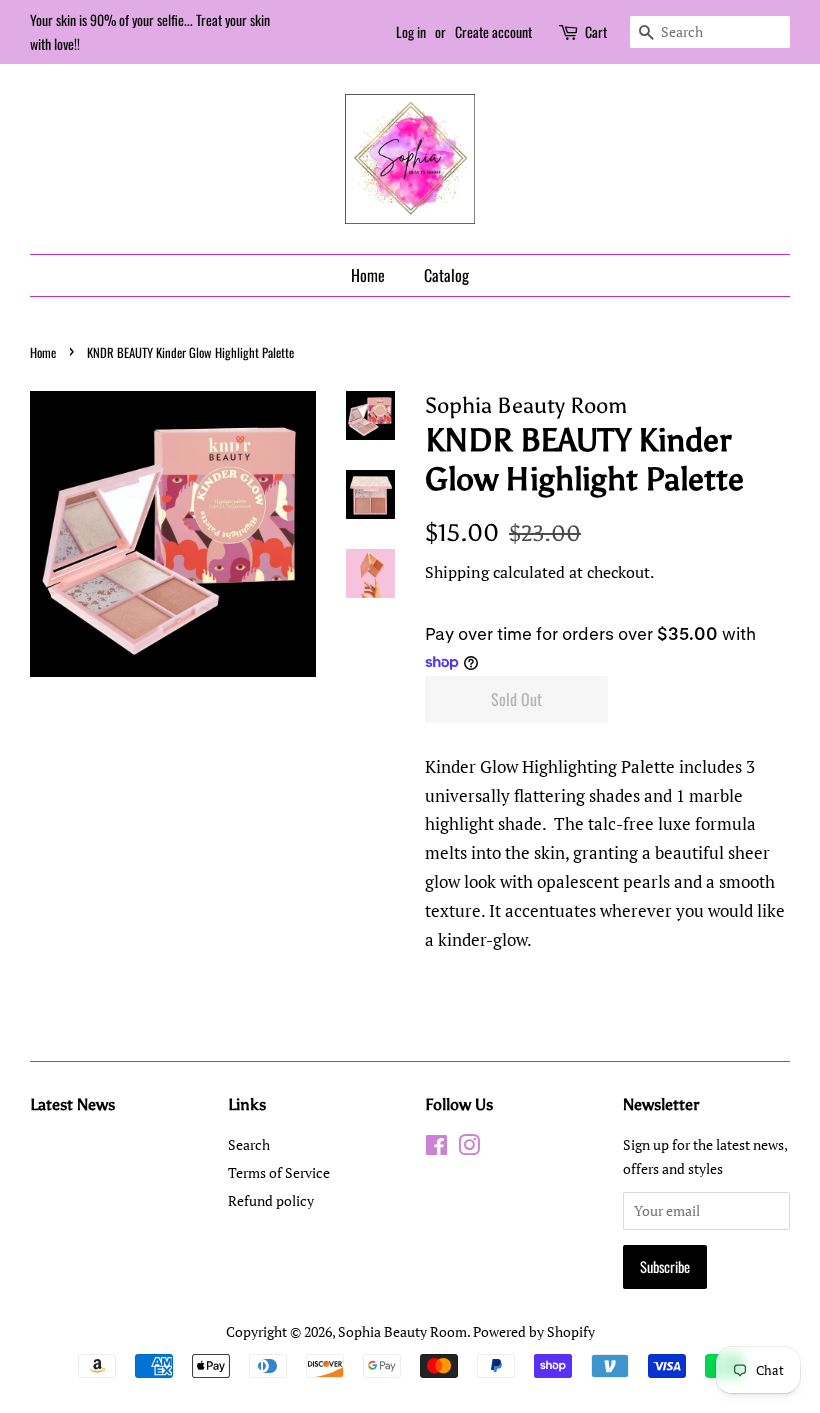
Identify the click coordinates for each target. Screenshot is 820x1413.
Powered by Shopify (534, 1331)
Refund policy (271, 1200)
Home (368, 275)
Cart (596, 31)
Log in (411, 31)
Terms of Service (279, 1172)
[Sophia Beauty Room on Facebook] (436, 1148)
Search (249, 1144)
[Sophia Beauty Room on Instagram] (469, 1148)
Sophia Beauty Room (402, 1331)
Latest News (72, 1104)
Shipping (457, 572)
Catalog (446, 275)
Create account (493, 31)
